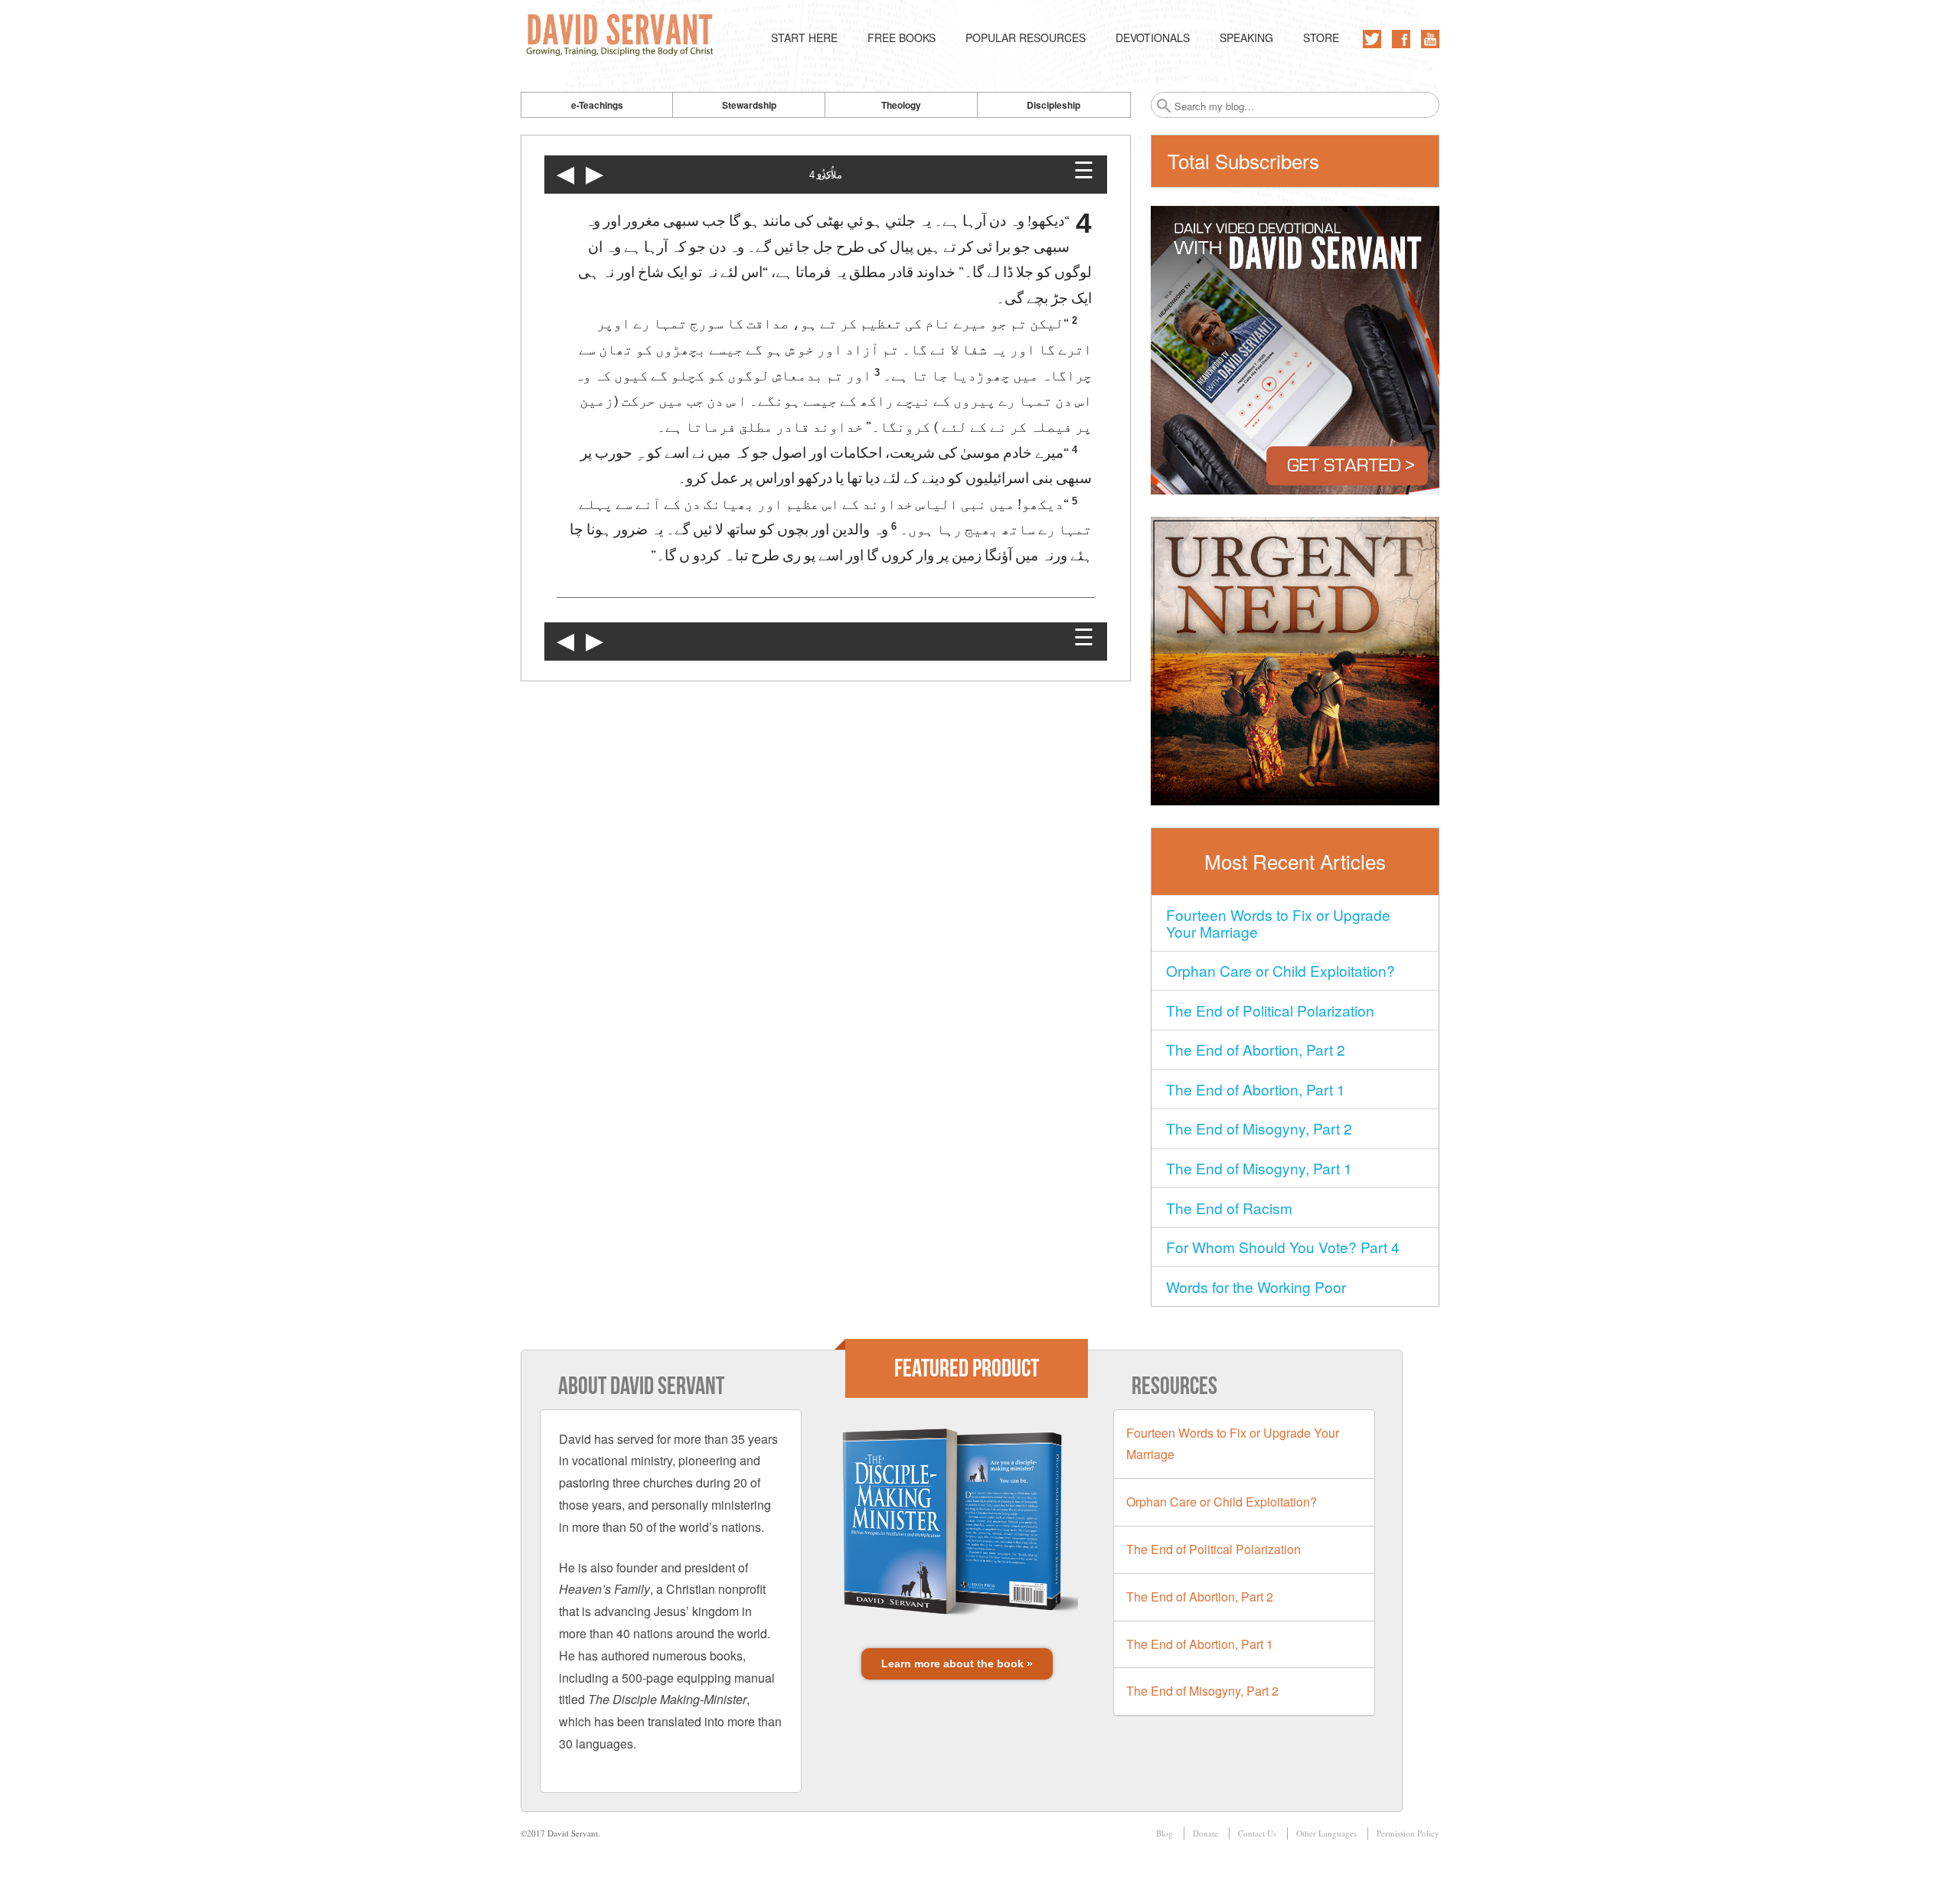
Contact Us (1257, 1833)
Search (1164, 106)
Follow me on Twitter (1372, 39)
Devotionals (1153, 38)
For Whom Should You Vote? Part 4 (1283, 1247)
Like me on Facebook (1401, 39)
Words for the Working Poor (1256, 1286)
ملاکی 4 (826, 175)
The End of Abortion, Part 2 (1256, 1049)
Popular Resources (1026, 38)
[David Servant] (623, 38)
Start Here (804, 38)
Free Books (902, 38)
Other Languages (1326, 1833)
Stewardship (749, 105)
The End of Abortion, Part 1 (1256, 1089)
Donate (1205, 1833)
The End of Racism (1229, 1208)
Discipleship (1053, 105)
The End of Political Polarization (1270, 1010)
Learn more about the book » (957, 1664)
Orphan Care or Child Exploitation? (1281, 970)
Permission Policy (1408, 1833)
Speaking (1246, 38)
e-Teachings (597, 105)
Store (1321, 38)
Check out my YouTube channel (1430, 39)
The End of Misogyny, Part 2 (1259, 1128)
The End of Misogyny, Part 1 (1259, 1168)
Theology (901, 105)
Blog (1165, 1833)
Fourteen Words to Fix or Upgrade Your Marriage (1278, 923)
